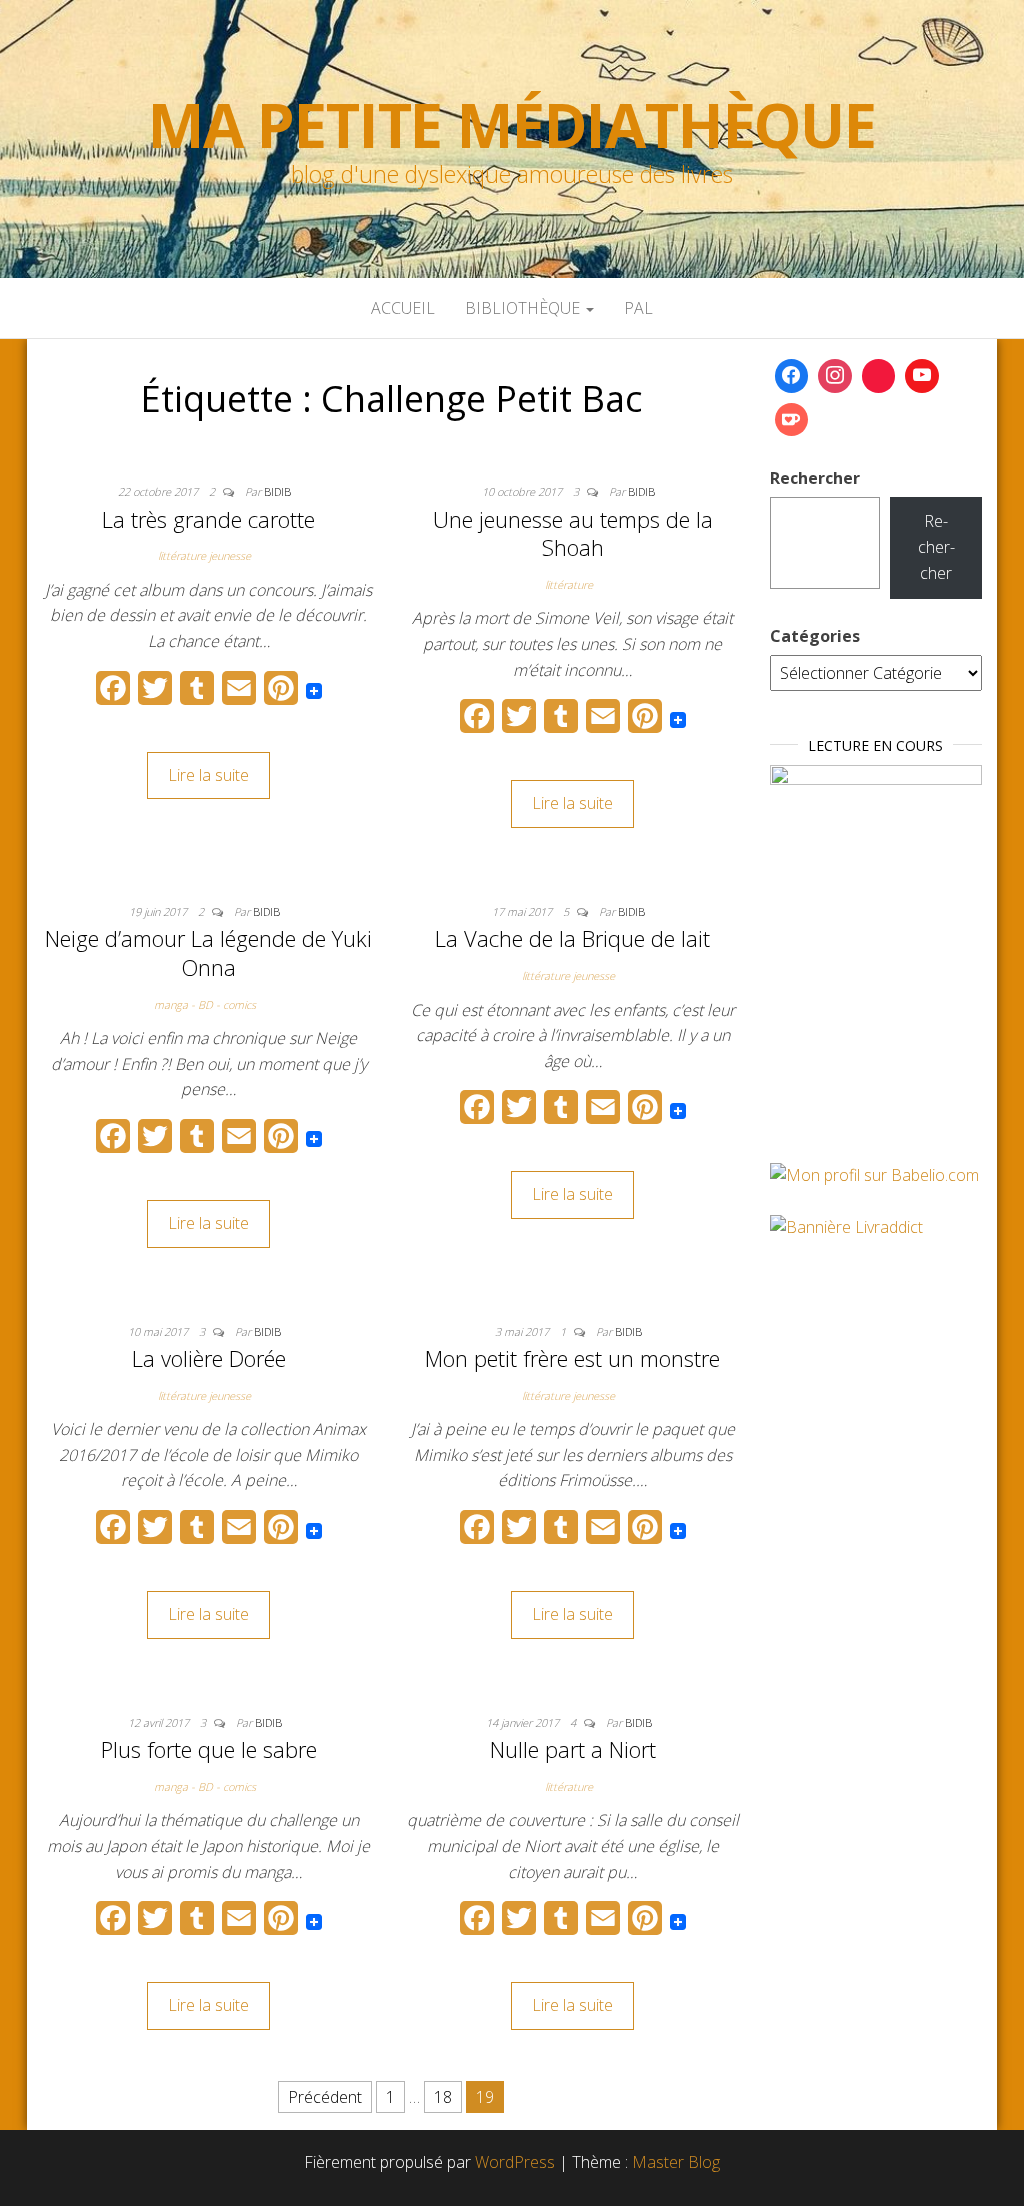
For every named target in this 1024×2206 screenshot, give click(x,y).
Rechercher (815, 478)
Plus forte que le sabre (209, 1749)
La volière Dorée (209, 1358)
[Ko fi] (792, 420)
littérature (569, 584)
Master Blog (676, 2162)
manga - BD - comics (205, 1004)
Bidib (277, 491)
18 (443, 2097)
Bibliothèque (524, 308)
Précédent (325, 2097)
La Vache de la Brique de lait (572, 938)
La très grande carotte (208, 519)
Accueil (403, 308)
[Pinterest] (879, 376)
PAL (638, 308)
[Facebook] (792, 376)
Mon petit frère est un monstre (572, 1358)
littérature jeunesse (204, 555)
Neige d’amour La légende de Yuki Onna (208, 952)
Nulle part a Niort (573, 1749)
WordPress (515, 2162)
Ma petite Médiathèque (512, 125)
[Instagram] (835, 376)
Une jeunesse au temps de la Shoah (573, 533)
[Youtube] (922, 376)
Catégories (815, 636)
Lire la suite (208, 775)
